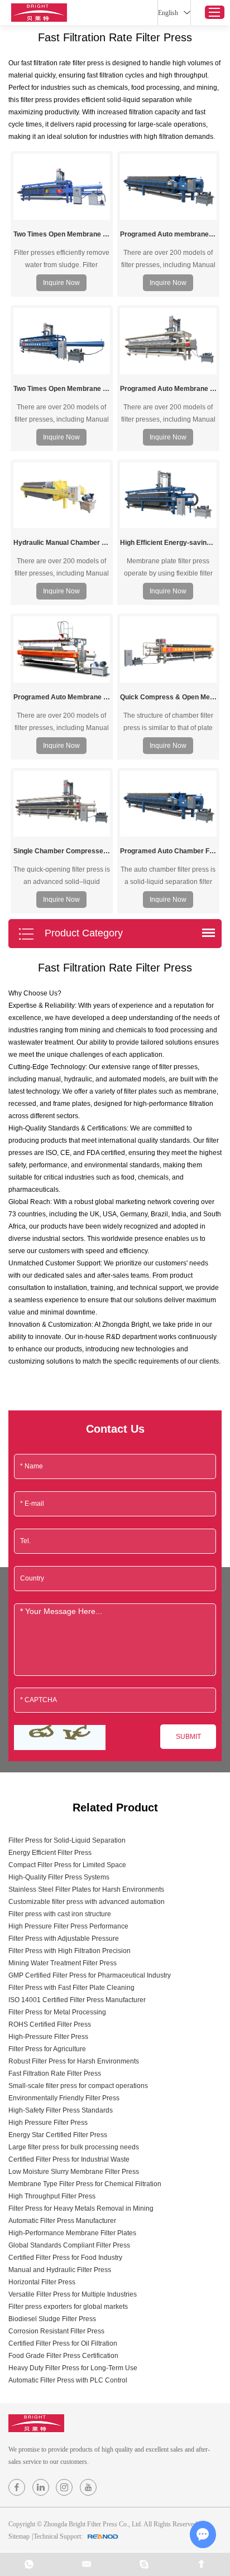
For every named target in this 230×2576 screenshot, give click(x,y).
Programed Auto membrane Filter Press (168, 234)
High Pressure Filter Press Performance (68, 1926)
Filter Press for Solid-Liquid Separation (67, 1840)
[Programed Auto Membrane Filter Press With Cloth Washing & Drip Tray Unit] (168, 341)
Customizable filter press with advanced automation (87, 1902)
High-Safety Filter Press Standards (61, 2110)
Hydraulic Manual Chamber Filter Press (62, 543)
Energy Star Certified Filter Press (58, 2135)
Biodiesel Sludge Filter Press (52, 2319)
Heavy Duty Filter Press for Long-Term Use (73, 2368)
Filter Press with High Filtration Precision (70, 1951)
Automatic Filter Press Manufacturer (62, 2221)
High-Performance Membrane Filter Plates (72, 2233)
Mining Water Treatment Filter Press (63, 1963)
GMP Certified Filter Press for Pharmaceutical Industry (90, 1975)
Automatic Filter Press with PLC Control (68, 2380)
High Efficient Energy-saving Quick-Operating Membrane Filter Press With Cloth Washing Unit (168, 543)
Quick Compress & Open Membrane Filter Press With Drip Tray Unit (168, 697)
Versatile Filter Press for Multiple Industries (73, 2294)
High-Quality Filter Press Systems (59, 1877)
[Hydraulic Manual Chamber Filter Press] (62, 495)
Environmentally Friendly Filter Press (64, 2098)
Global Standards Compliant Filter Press (69, 2245)
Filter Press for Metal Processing (57, 2012)
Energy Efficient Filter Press (50, 1853)
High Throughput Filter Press (52, 2196)
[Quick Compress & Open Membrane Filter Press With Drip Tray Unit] (168, 649)
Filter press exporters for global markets (68, 2307)
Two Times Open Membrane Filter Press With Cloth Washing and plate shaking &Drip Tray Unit (62, 234)
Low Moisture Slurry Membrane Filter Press (74, 2172)
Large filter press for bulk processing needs (74, 2147)
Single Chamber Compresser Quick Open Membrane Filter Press (62, 851)
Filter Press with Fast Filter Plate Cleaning (71, 1988)
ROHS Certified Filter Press (50, 2024)
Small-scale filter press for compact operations (78, 2086)
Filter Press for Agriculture (47, 2049)
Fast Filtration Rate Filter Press (55, 2074)
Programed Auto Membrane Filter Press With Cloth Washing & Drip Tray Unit (168, 389)
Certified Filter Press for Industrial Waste (69, 2159)
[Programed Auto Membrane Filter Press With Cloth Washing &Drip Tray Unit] (62, 649)
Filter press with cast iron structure (60, 1914)
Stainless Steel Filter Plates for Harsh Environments (86, 1889)
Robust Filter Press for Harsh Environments (74, 2061)
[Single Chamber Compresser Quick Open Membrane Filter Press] (62, 804)
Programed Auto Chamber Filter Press (168, 851)
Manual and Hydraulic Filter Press (60, 2270)
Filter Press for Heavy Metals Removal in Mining (81, 2208)
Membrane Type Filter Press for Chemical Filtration (85, 2184)
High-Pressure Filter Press (48, 2037)
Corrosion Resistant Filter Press (56, 2331)
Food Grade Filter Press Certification (63, 2356)
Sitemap (19, 2536)
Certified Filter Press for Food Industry (65, 2258)
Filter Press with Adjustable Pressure (64, 1939)
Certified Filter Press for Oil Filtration (63, 2343)
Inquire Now (61, 283)
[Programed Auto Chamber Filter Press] (168, 804)
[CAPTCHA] (60, 1738)
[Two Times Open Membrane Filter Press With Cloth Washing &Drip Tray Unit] (62, 341)
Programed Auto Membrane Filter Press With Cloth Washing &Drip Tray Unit (62, 697)
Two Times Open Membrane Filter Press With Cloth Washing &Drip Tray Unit (62, 389)
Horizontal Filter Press (42, 2282)
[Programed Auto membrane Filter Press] (168, 187)
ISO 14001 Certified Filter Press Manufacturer (77, 2000)
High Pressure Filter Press (48, 2123)
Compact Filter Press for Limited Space (67, 1865)
